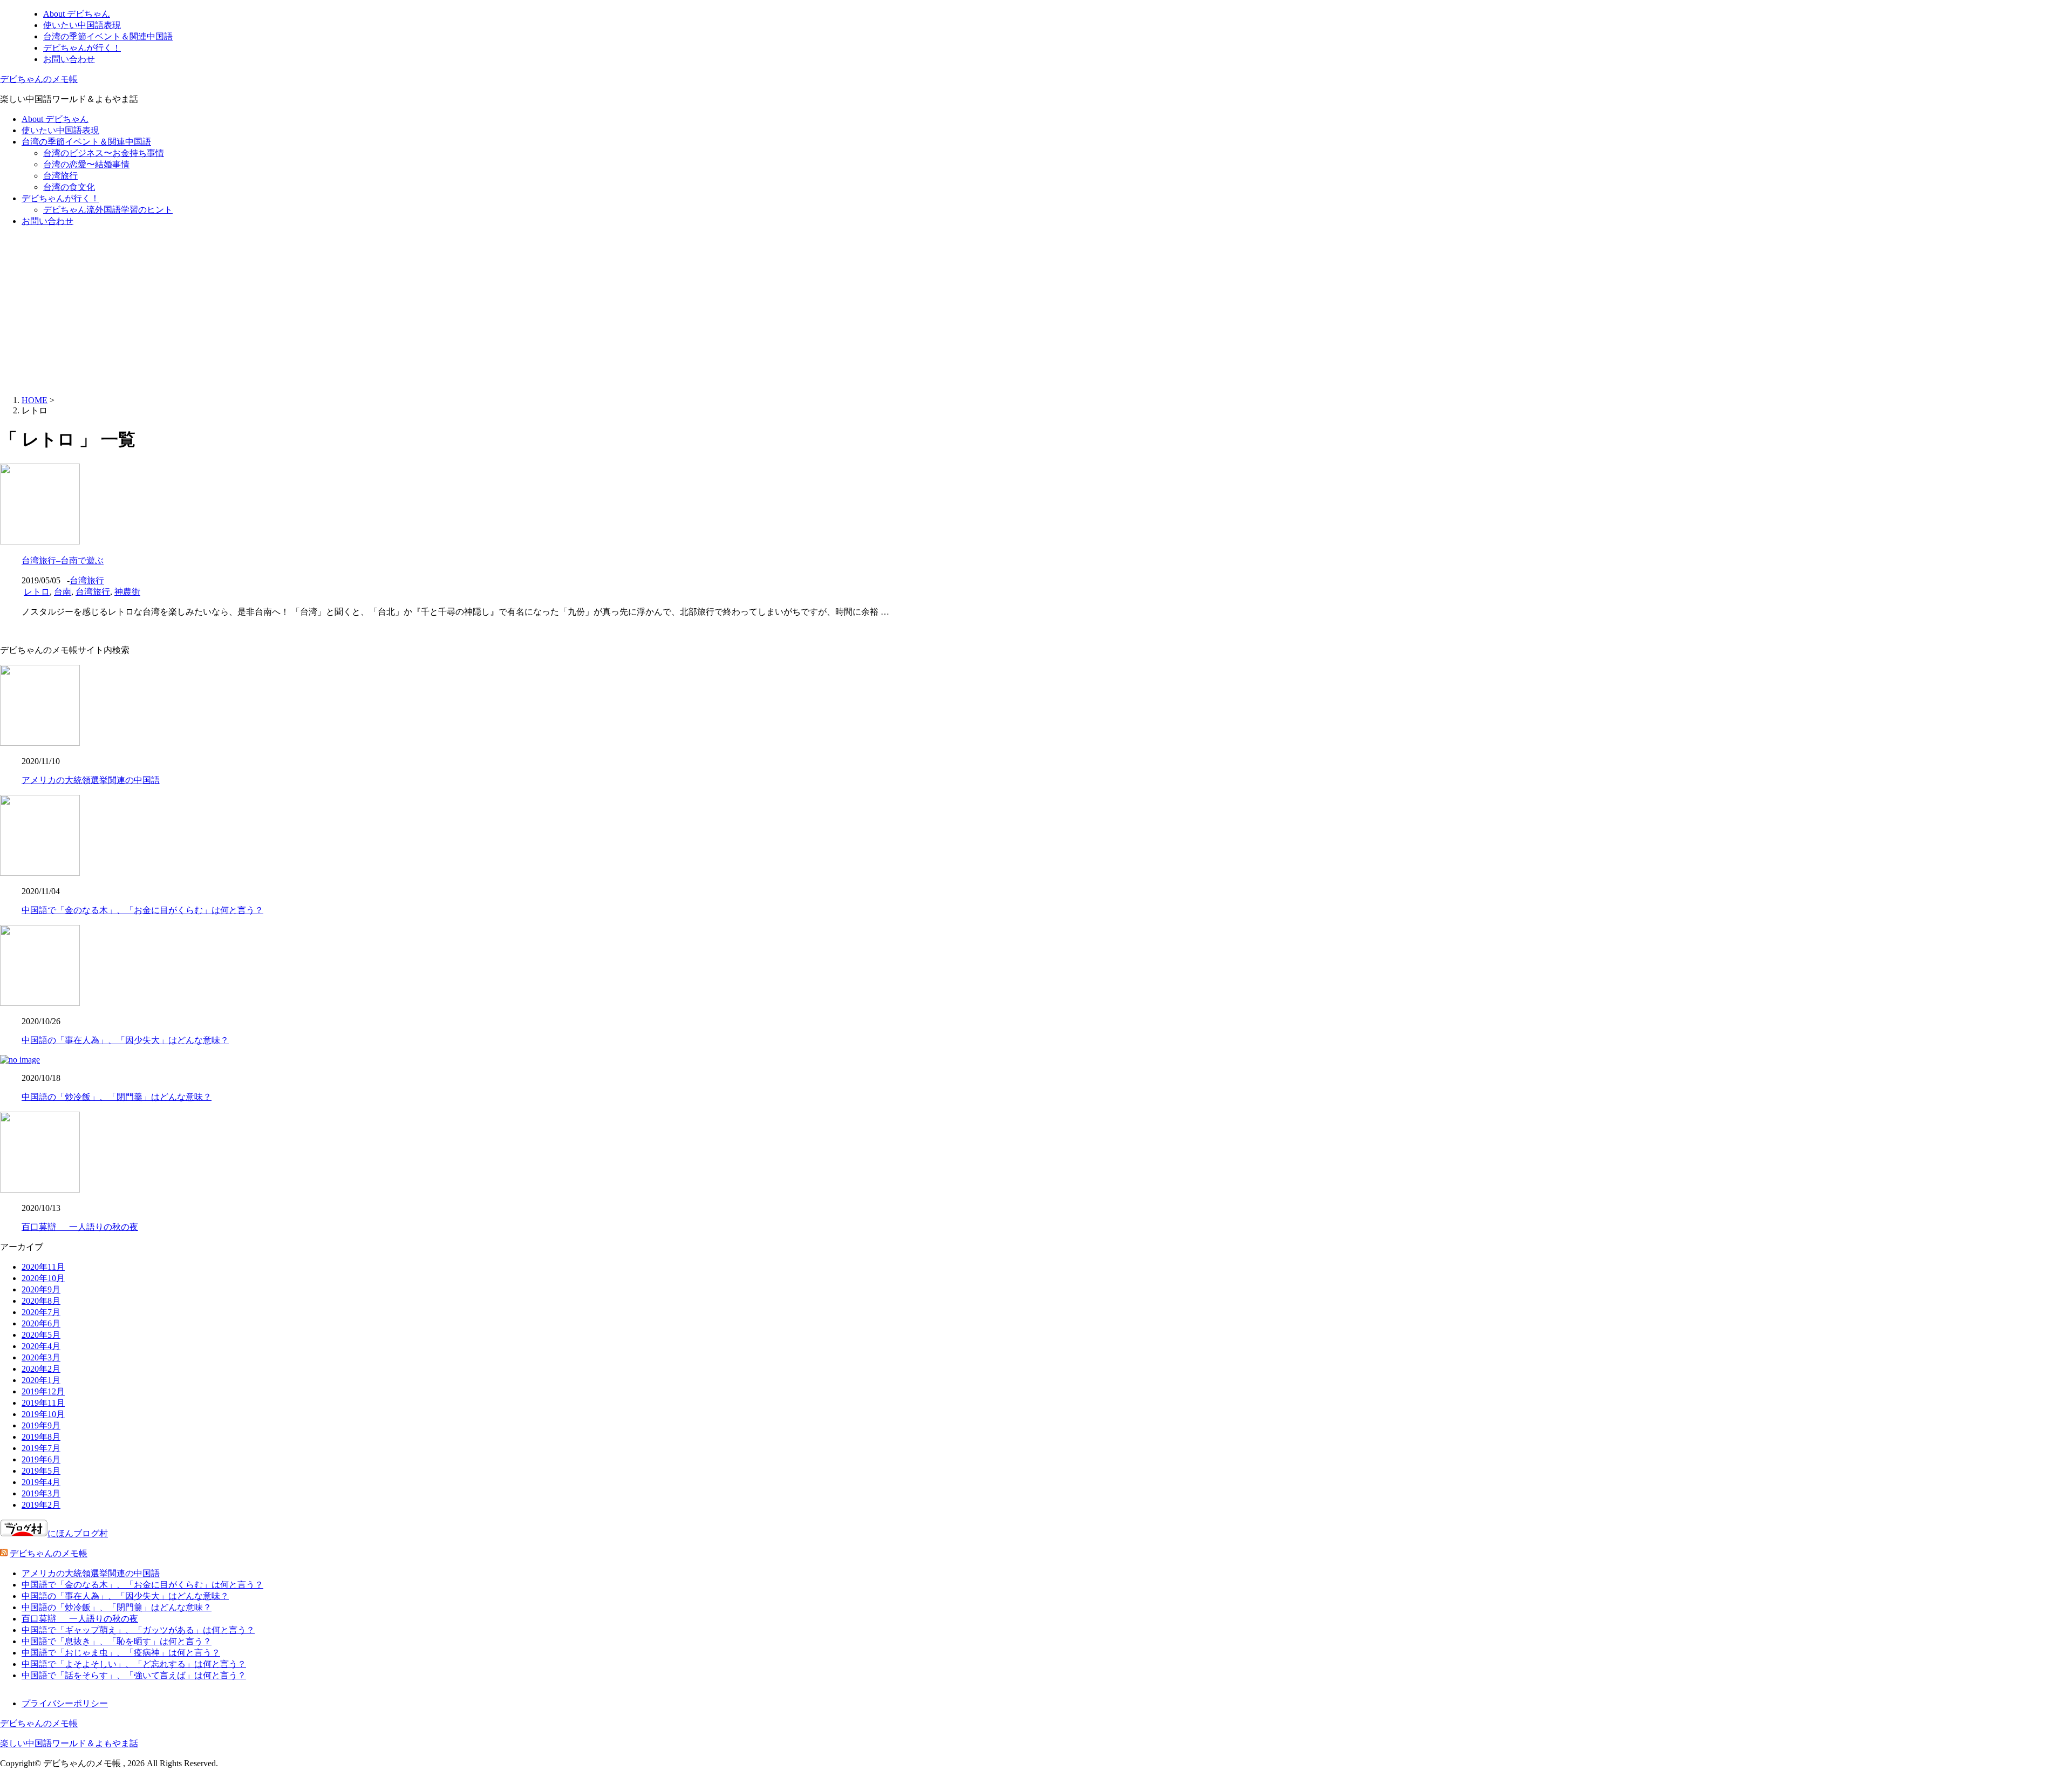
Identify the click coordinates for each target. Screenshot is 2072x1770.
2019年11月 (43, 1403)
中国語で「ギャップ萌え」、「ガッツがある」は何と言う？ (138, 1630)
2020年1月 (41, 1380)
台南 (63, 592)
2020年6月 (41, 1323)
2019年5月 (41, 1471)
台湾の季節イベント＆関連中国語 (108, 36)
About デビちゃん (77, 14)
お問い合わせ (69, 59)
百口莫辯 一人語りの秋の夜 (80, 1227)
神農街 (127, 592)
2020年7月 (41, 1312)
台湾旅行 (60, 176)
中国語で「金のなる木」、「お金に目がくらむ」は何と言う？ (142, 910)
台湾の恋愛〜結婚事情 (86, 164)
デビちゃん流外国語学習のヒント (108, 210)
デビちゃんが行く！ (82, 48)
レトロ (37, 592)
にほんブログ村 (78, 1533)
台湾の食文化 (69, 187)
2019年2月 (41, 1505)
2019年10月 (43, 1414)
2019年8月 (41, 1437)
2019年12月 (43, 1391)
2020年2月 (41, 1369)
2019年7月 (41, 1448)
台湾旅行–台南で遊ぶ (63, 560)
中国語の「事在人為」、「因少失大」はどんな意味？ (125, 1040)
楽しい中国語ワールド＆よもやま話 (69, 1743)
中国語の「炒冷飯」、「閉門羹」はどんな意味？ (117, 1097)
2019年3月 (41, 1493)
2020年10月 (43, 1278)
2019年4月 (41, 1482)
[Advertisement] (1036, 311)
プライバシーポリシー (65, 1703)
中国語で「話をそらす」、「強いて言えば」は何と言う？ (134, 1675)
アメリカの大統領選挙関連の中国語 (91, 780)
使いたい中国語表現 (82, 25)
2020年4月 (41, 1346)
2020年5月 (41, 1335)
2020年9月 (41, 1289)
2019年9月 (41, 1425)
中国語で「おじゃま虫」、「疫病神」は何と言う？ (121, 1653)
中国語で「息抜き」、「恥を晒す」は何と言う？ (117, 1641)
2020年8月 (41, 1301)
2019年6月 (41, 1459)
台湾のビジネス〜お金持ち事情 (104, 153)
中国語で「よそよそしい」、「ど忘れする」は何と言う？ (134, 1664)
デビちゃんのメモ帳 (39, 79)
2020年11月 (43, 1267)
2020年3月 (41, 1357)
